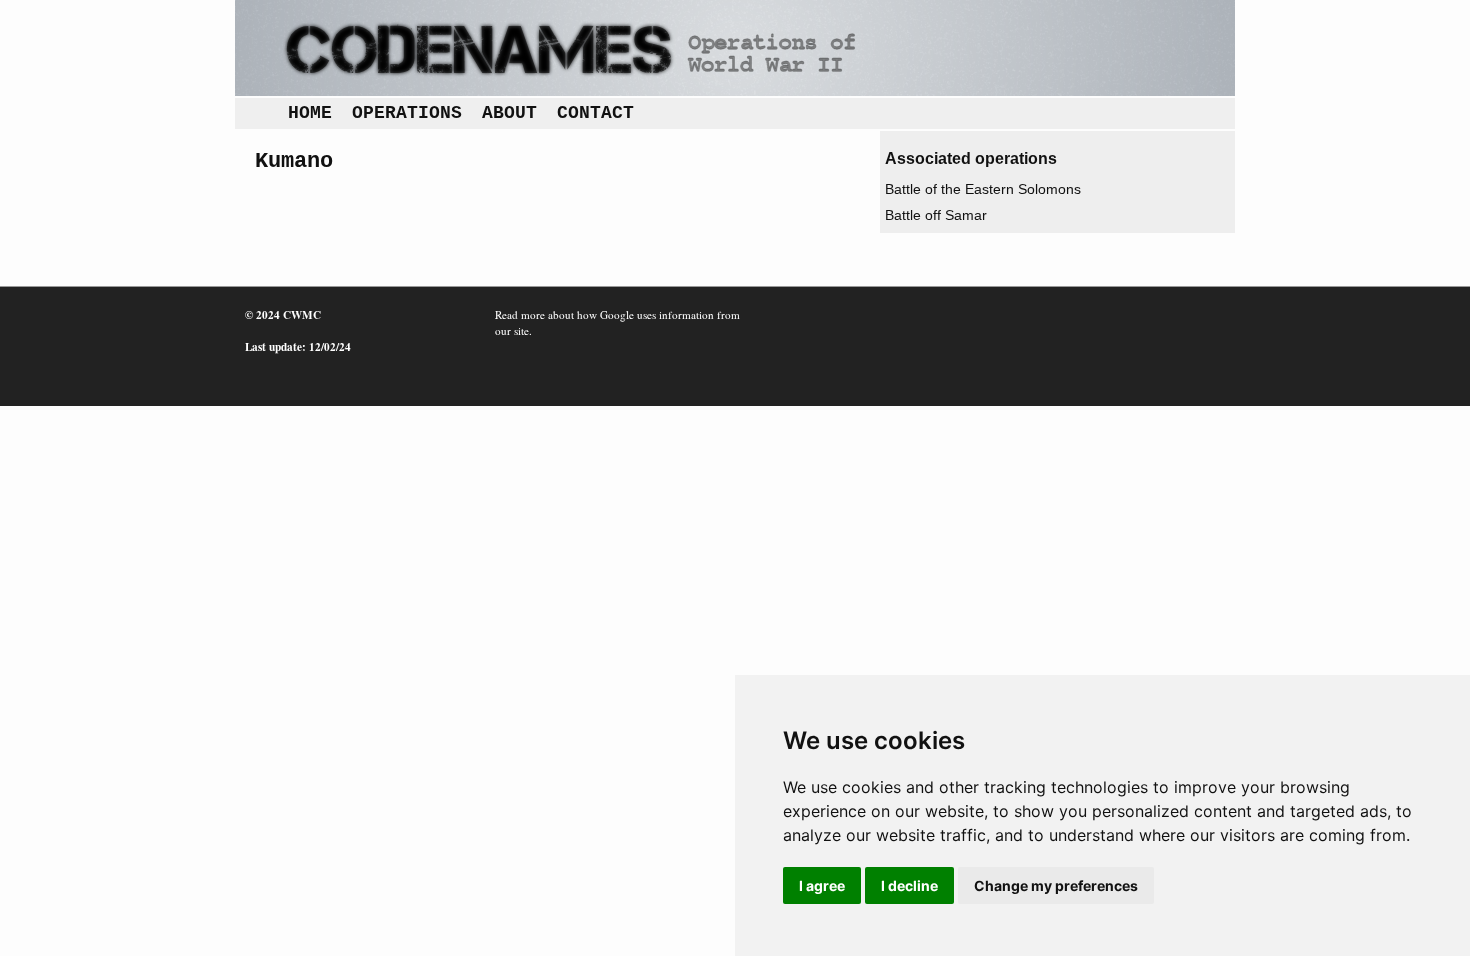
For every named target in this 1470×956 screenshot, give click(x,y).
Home (310, 113)
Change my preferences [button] (1056, 885)
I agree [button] (822, 885)
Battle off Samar (936, 215)
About (509, 113)
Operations (407, 113)
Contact (595, 113)
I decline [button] (909, 885)
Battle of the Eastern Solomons (983, 189)
